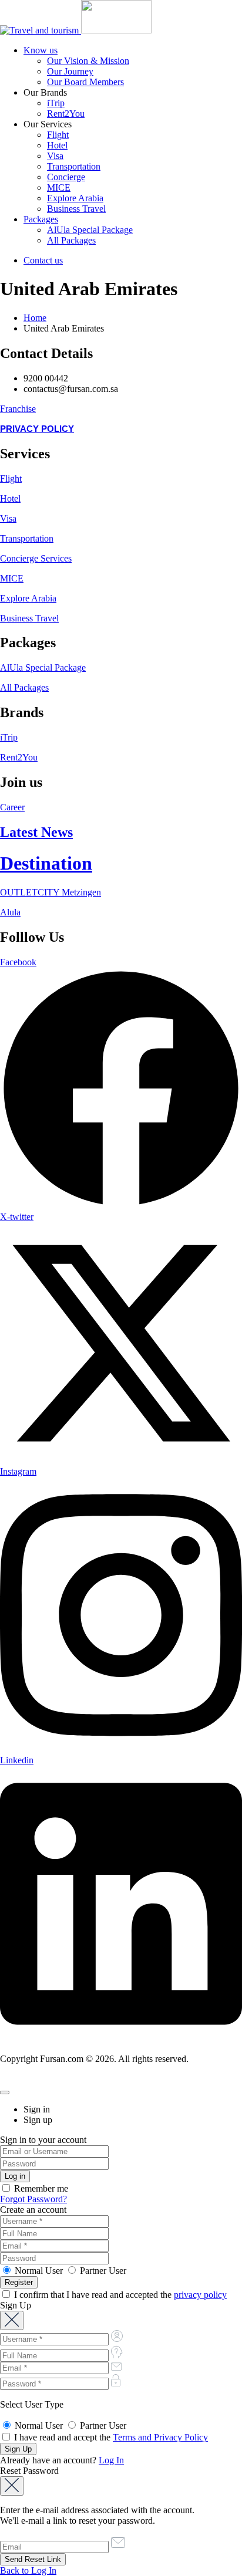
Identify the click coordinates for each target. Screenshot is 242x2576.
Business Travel (76, 209)
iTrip (56, 103)
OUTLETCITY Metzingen (51, 892)
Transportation (74, 166)
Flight (58, 135)
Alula (10, 912)
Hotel (57, 145)
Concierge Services (36, 558)
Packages (41, 219)
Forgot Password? (33, 2199)
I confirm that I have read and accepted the (119, 2295)
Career (12, 807)
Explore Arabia (75, 198)
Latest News (36, 832)
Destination (46, 863)
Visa (55, 156)
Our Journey (70, 71)
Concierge (66, 177)
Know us (41, 50)
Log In (111, 2460)
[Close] (5, 2092)
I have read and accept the (110, 2437)
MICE (59, 187)
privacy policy (200, 2295)
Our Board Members (85, 82)
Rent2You (66, 114)
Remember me (40, 2188)
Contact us (43, 260)
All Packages (71, 240)
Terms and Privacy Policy (160, 2437)
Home (35, 318)
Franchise (18, 409)
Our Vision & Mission (88, 61)
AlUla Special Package (90, 230)
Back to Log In (28, 2570)
